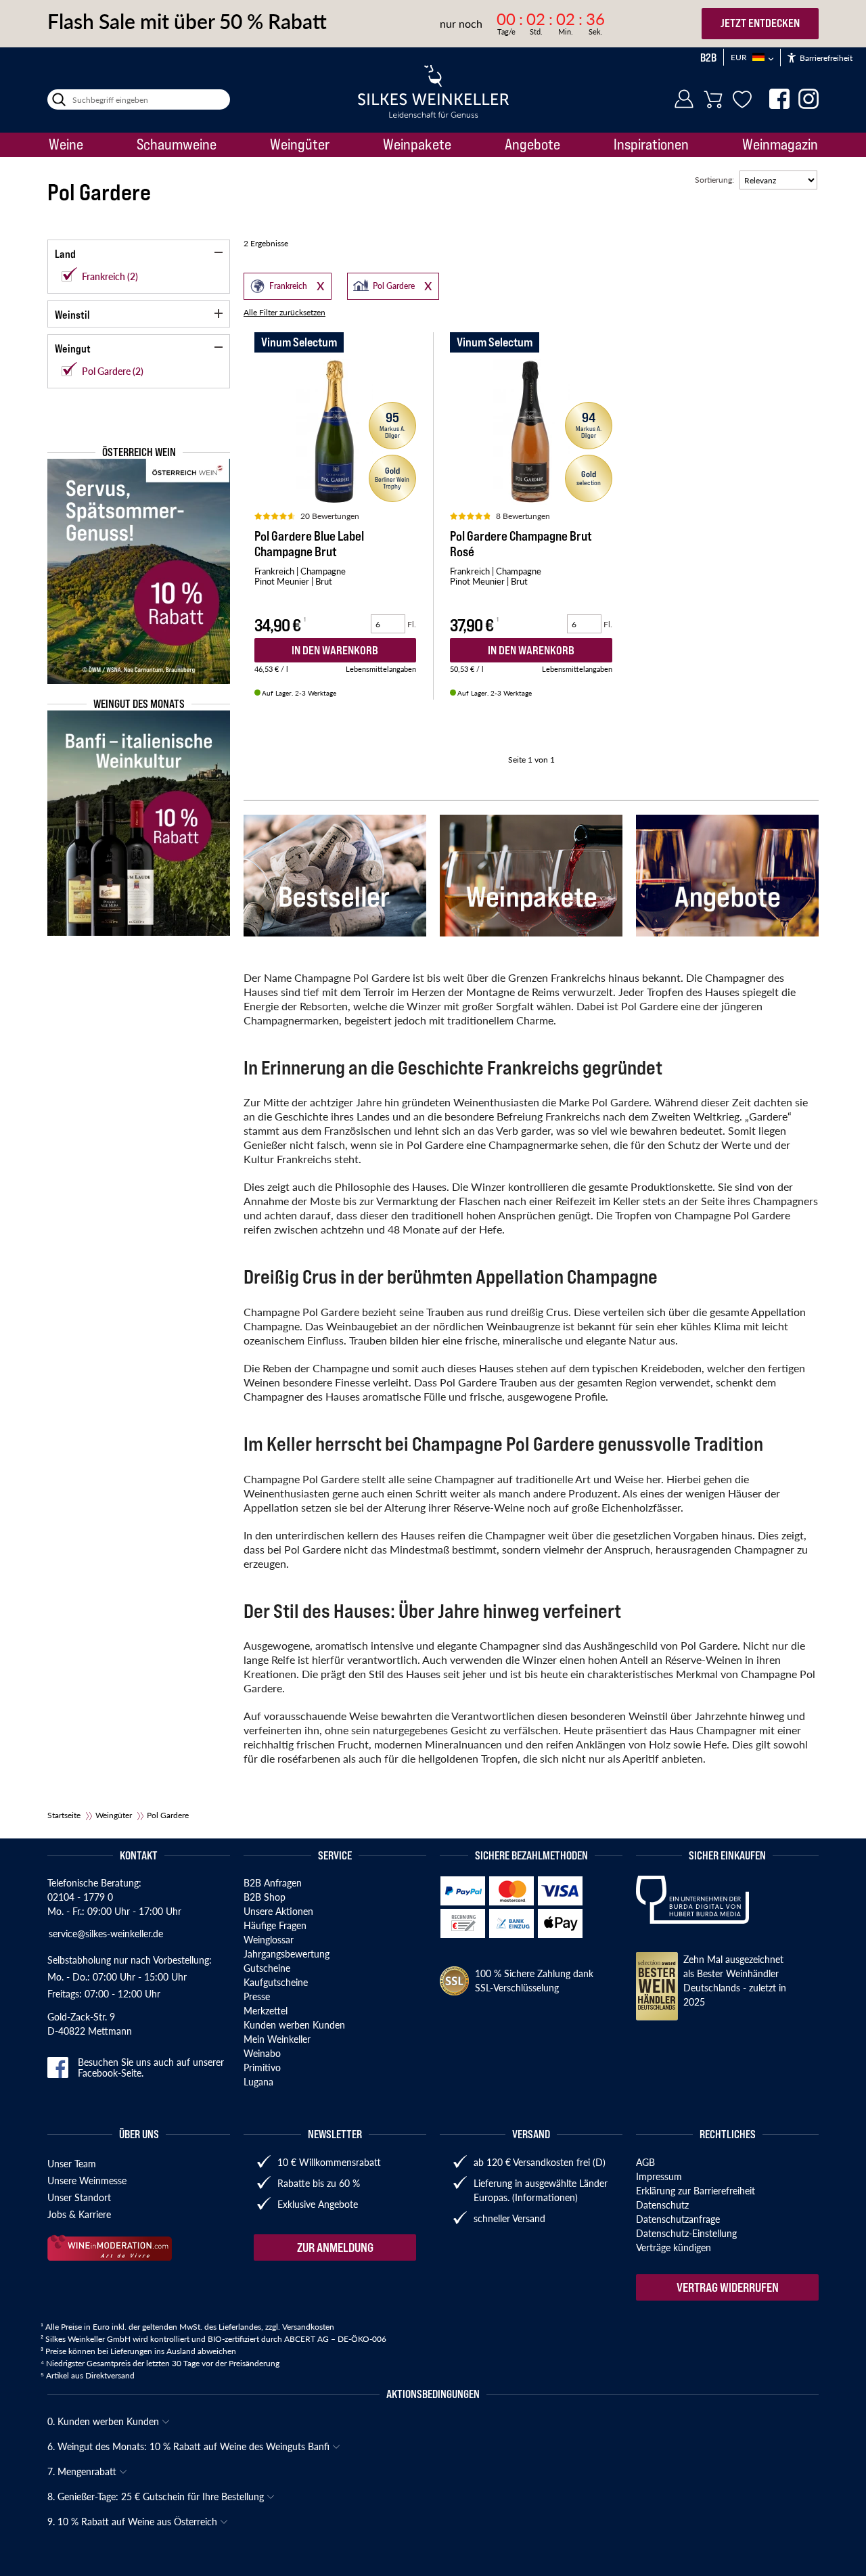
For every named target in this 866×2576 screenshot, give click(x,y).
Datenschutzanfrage (678, 2219)
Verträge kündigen (674, 2247)
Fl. (412, 624)
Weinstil (72, 315)
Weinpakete (417, 144)
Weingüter (300, 144)
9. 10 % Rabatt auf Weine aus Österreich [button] (134, 2521)
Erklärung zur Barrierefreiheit (696, 2190)
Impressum (659, 2176)
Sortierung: (714, 180)
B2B (708, 58)
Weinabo (262, 2053)
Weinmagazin (780, 144)
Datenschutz (662, 2205)
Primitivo (262, 2067)
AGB (645, 2162)
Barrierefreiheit (825, 58)
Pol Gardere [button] (382, 285)
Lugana (258, 2081)
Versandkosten (308, 2327)
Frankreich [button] (276, 285)
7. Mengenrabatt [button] (83, 2471)
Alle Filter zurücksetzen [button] (284, 312)
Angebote (532, 144)
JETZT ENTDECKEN (760, 23)
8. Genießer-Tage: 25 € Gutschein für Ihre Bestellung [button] (157, 2496)
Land (65, 254)
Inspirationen (651, 144)
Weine (66, 144)
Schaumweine (177, 144)
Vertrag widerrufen (728, 2287)
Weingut (73, 348)
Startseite (64, 1815)
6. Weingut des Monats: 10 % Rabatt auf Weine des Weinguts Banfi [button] (190, 2446)
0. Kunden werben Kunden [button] (105, 2421)
